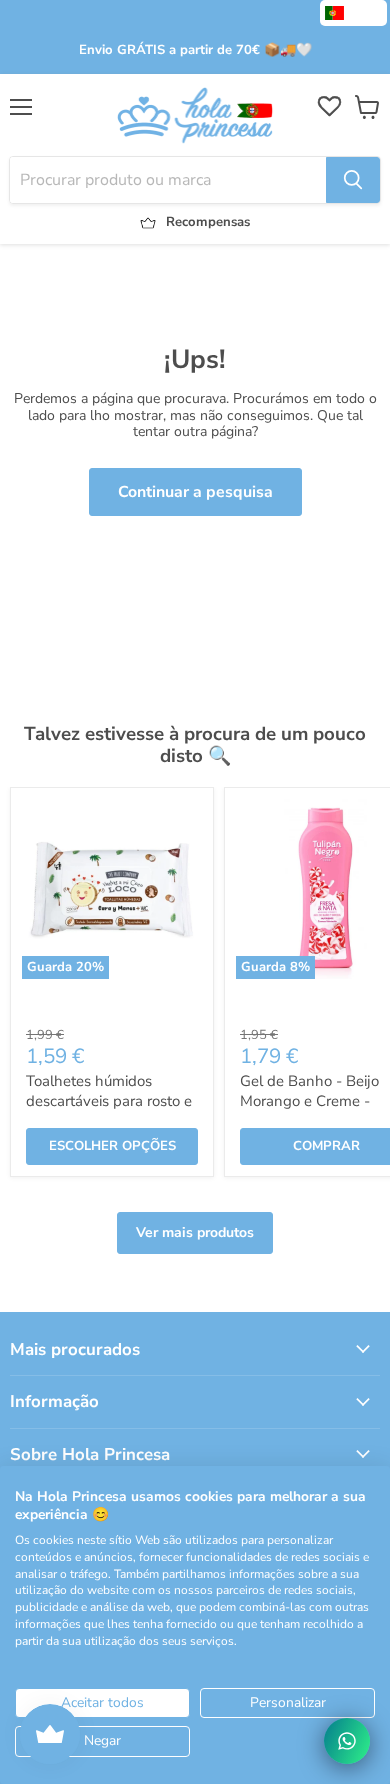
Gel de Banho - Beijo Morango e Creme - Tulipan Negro (309, 1100)
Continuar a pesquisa (195, 492)
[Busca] (353, 180)
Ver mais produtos (195, 1232)
